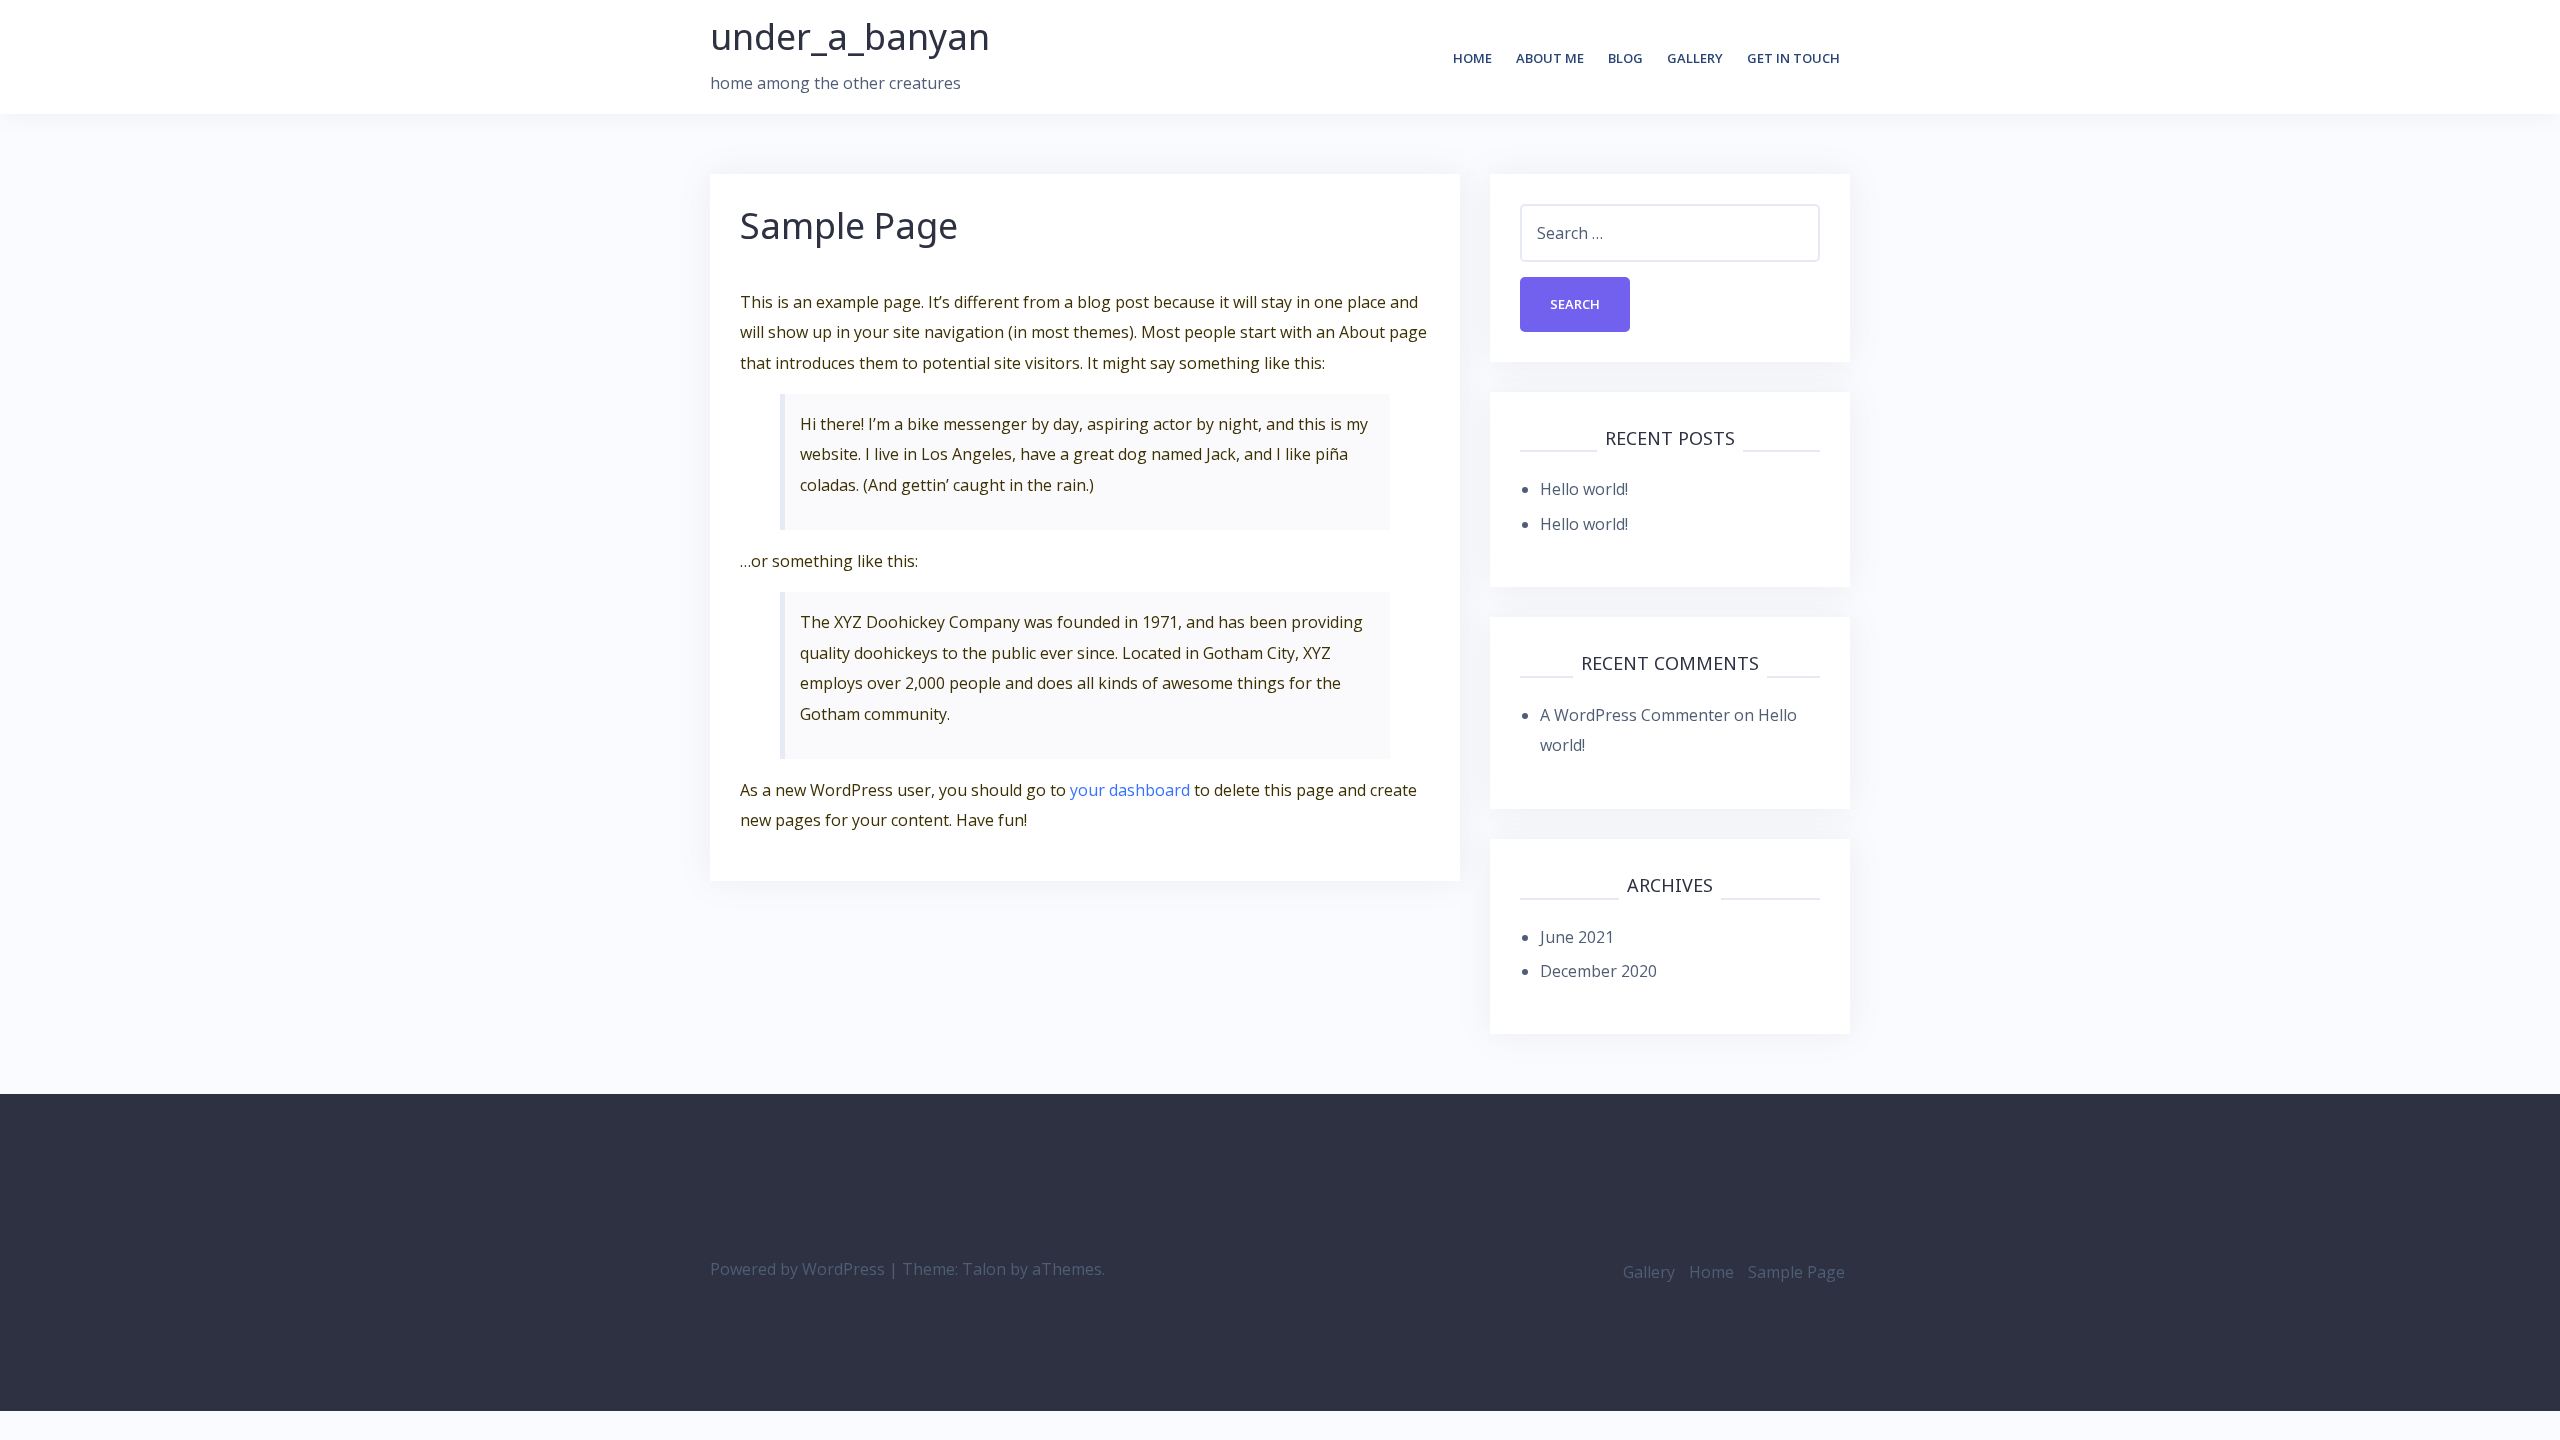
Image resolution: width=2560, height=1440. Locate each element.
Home (1472, 58)
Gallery (1695, 58)
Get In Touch (1793, 58)
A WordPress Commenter (1635, 715)
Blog (1625, 58)
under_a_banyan (850, 36)
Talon (984, 1269)
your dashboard (1130, 790)
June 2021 (1577, 937)
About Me (1550, 58)
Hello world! (1584, 489)
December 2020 (1598, 971)
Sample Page (1796, 1272)
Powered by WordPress (797, 1269)
